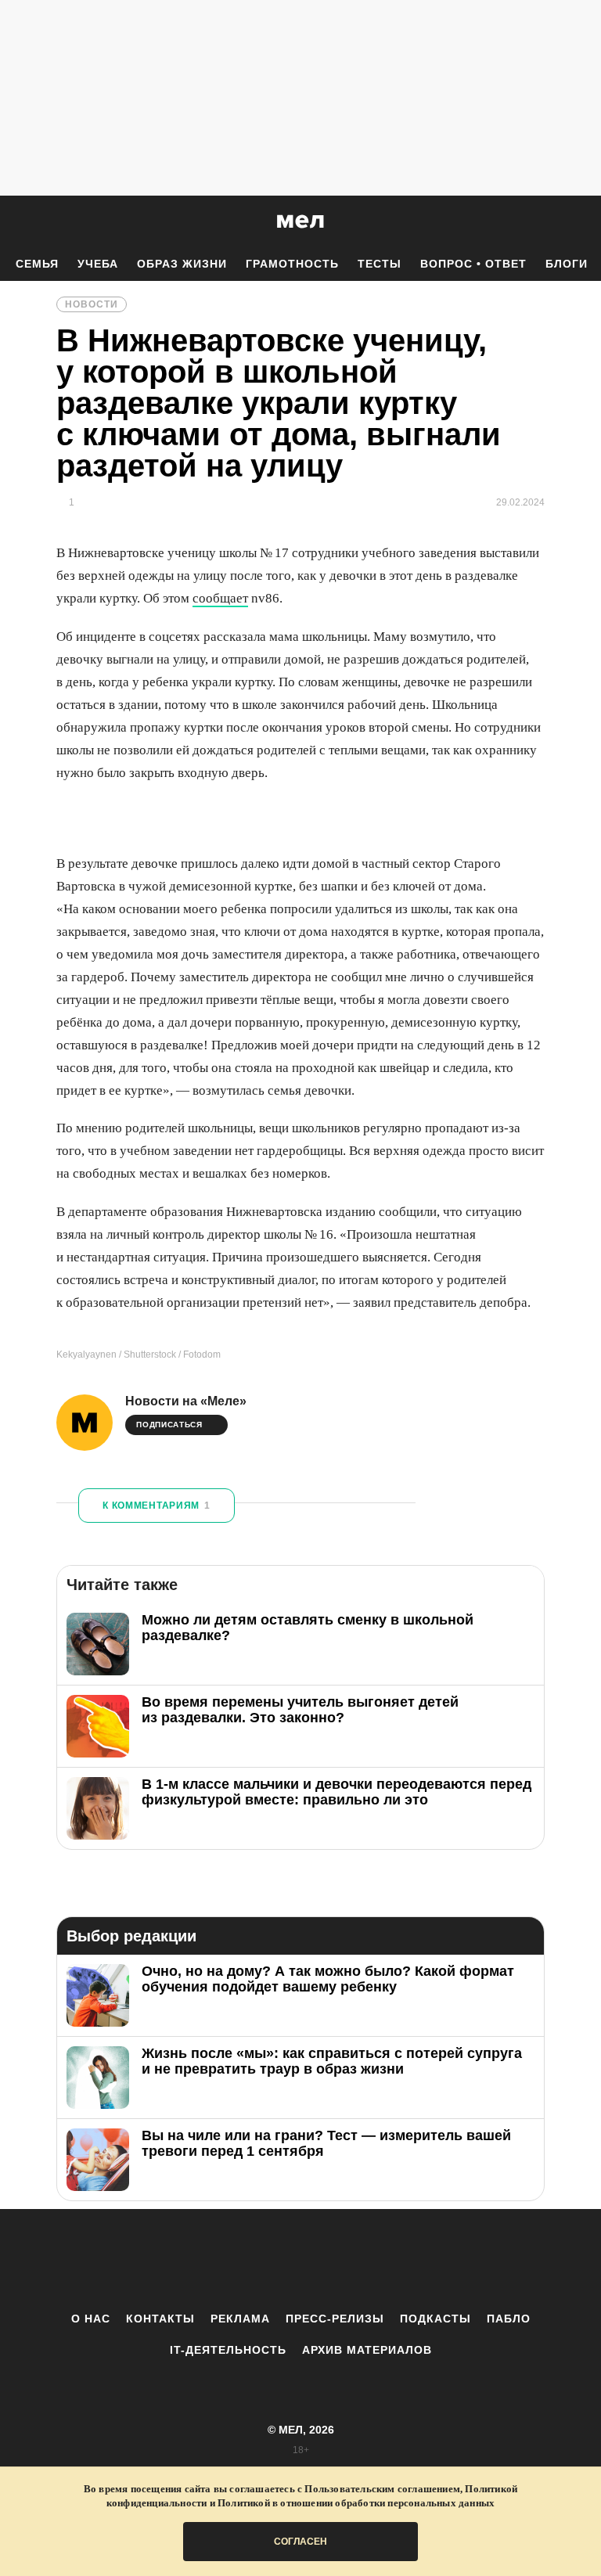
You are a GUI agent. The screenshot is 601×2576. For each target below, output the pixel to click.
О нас (91, 2319)
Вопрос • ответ (473, 264)
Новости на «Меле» (186, 1401)
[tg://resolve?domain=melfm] (171, 2260)
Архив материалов (367, 2350)
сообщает (220, 598)
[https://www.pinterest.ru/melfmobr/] (344, 2260)
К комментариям (157, 1506)
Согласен (300, 2542)
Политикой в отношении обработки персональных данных (356, 2503)
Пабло (509, 2319)
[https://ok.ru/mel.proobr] (387, 2260)
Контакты (160, 2319)
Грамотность (292, 264)
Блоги (567, 264)
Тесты (380, 264)
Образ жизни (182, 264)
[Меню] (578, 221)
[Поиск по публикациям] (16, 222)
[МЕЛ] (300, 221)
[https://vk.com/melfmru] (257, 2260)
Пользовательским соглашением (382, 2489)
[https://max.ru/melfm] (430, 2260)
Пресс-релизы (335, 2319)
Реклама (240, 2319)
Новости (92, 304)
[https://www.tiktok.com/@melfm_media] (300, 2260)
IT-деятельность (228, 2350)
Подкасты (435, 2319)
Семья (37, 264)
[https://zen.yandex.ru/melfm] (214, 2260)
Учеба (98, 264)
